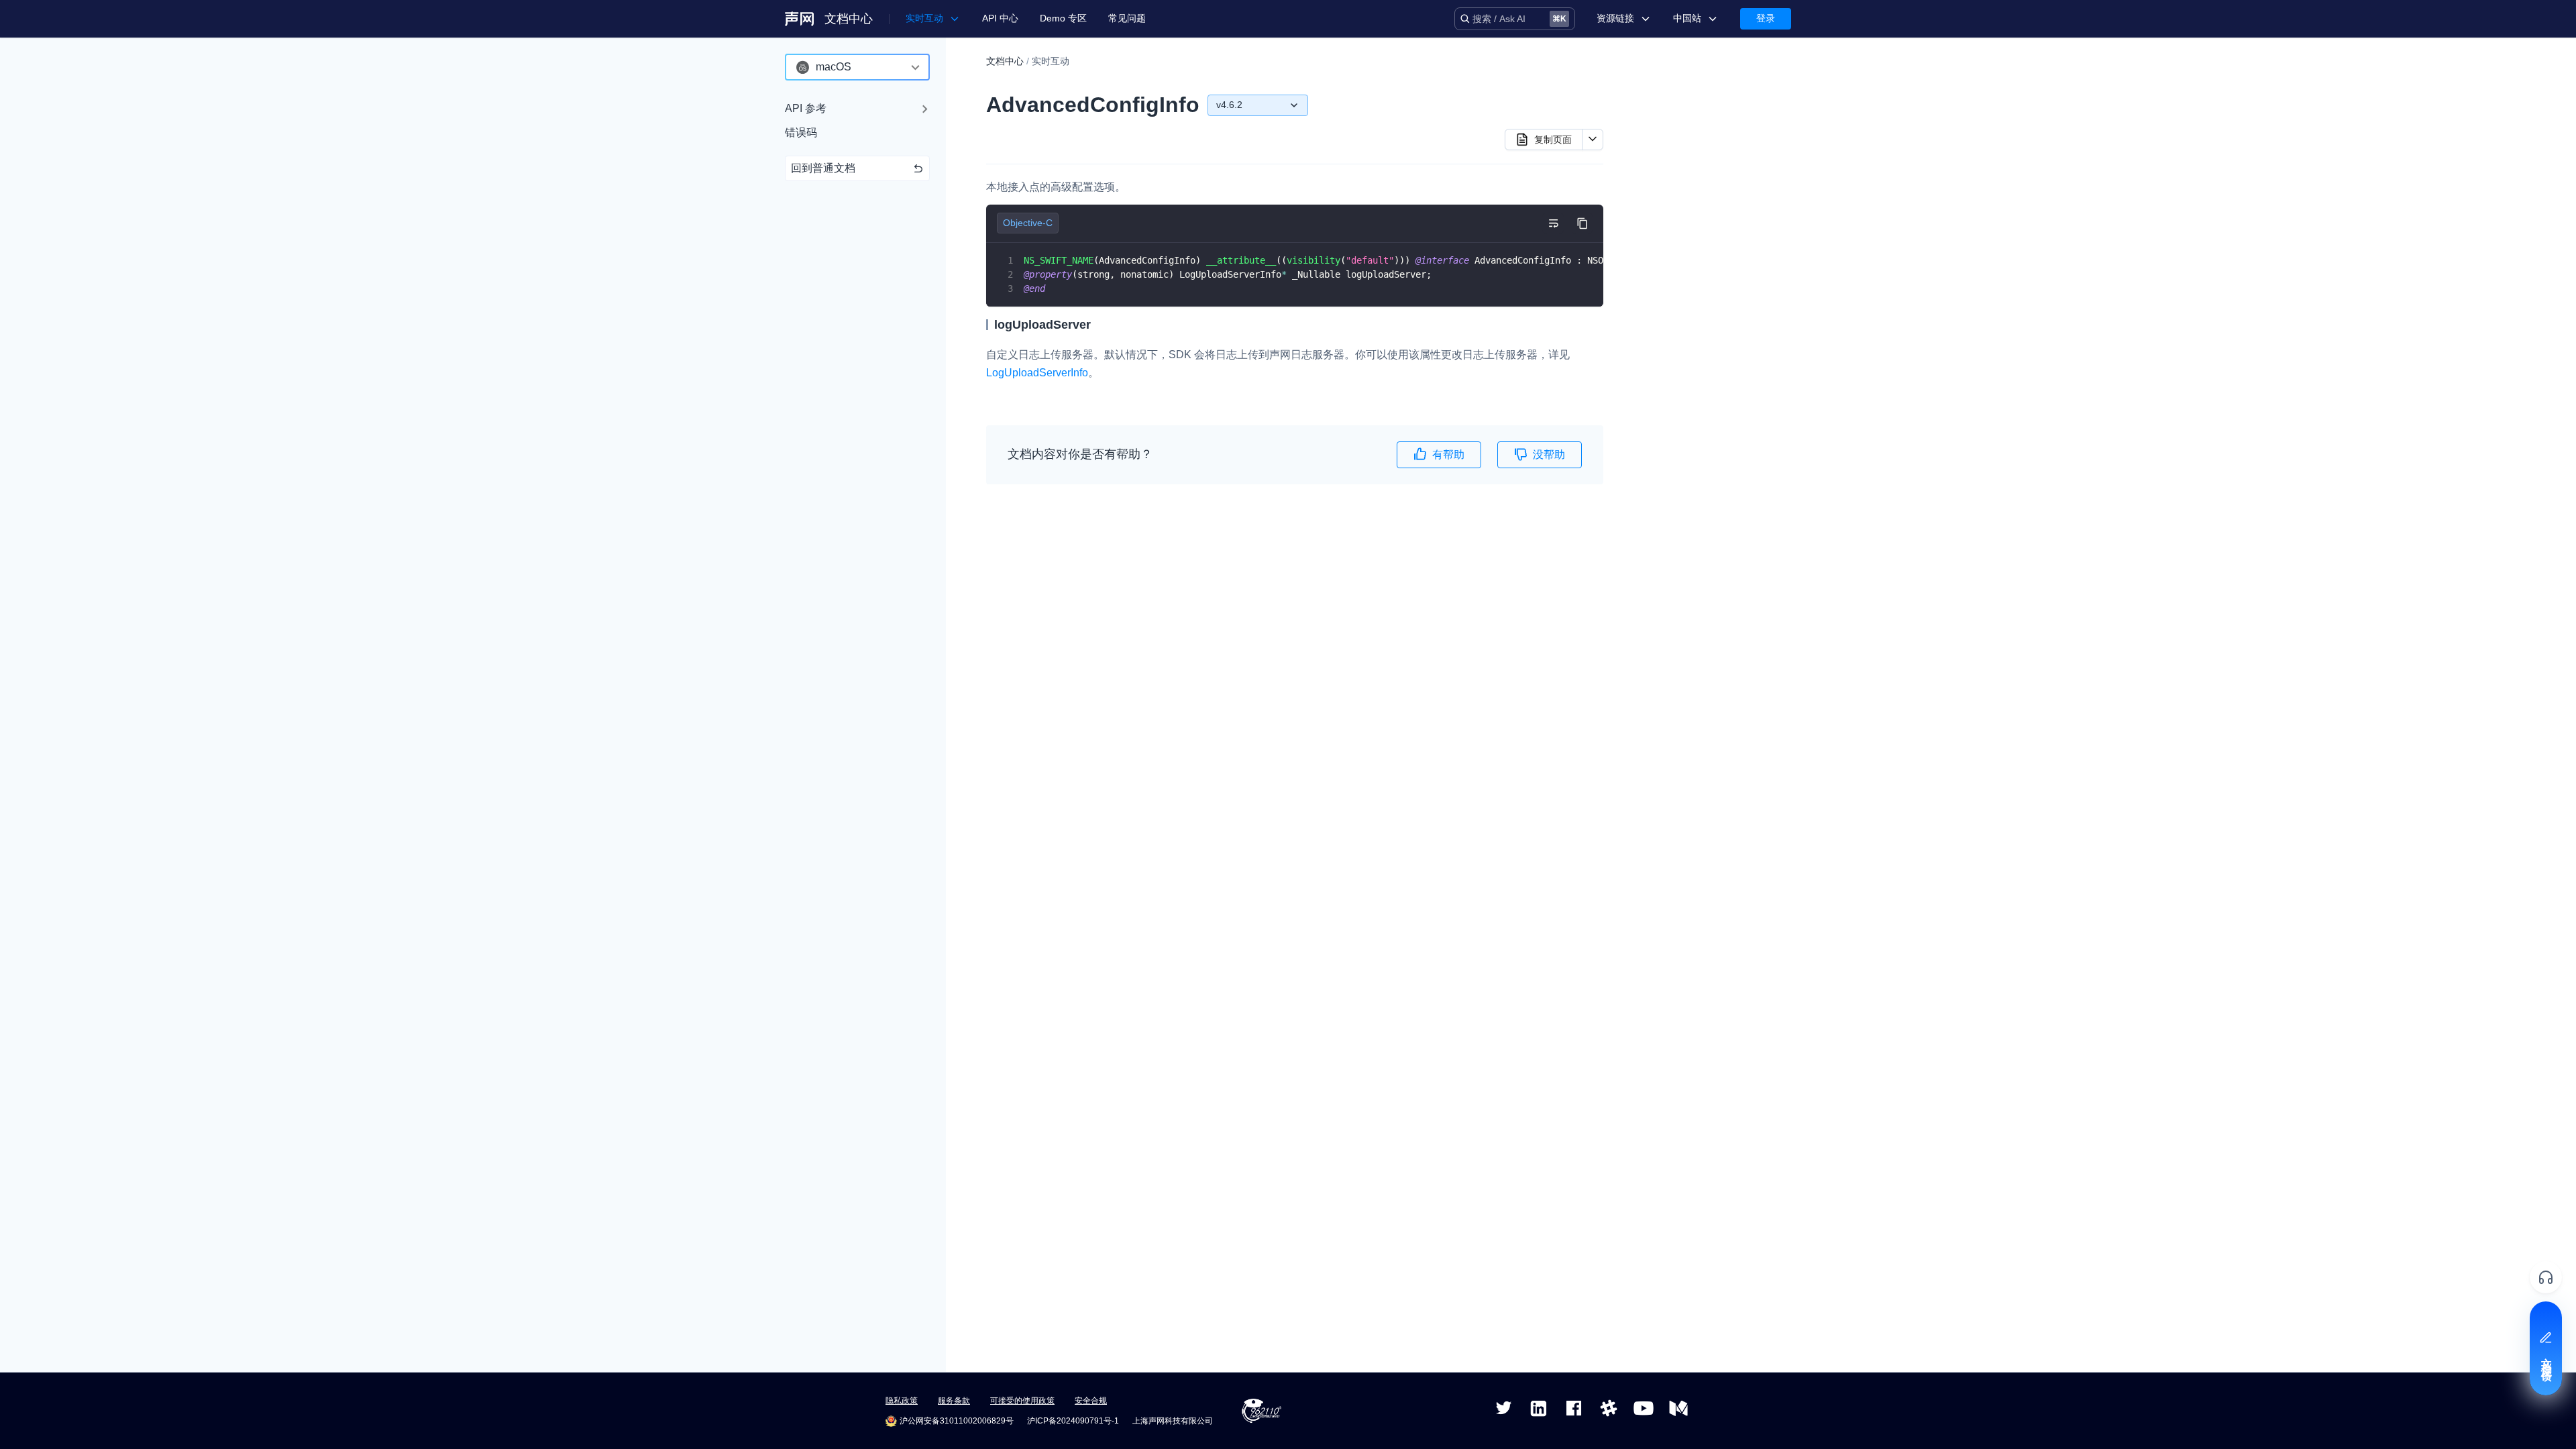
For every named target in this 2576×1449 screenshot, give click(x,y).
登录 (1766, 18)
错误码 (801, 132)
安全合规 (1091, 1401)
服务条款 (954, 1401)
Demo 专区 (1063, 18)
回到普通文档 (823, 168)
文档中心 (849, 19)
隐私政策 (902, 1401)
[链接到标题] (1097, 325)
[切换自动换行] (1553, 223)
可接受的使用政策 (1022, 1401)
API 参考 (806, 108)
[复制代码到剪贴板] (1582, 223)
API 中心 (1000, 18)
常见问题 (1127, 18)
